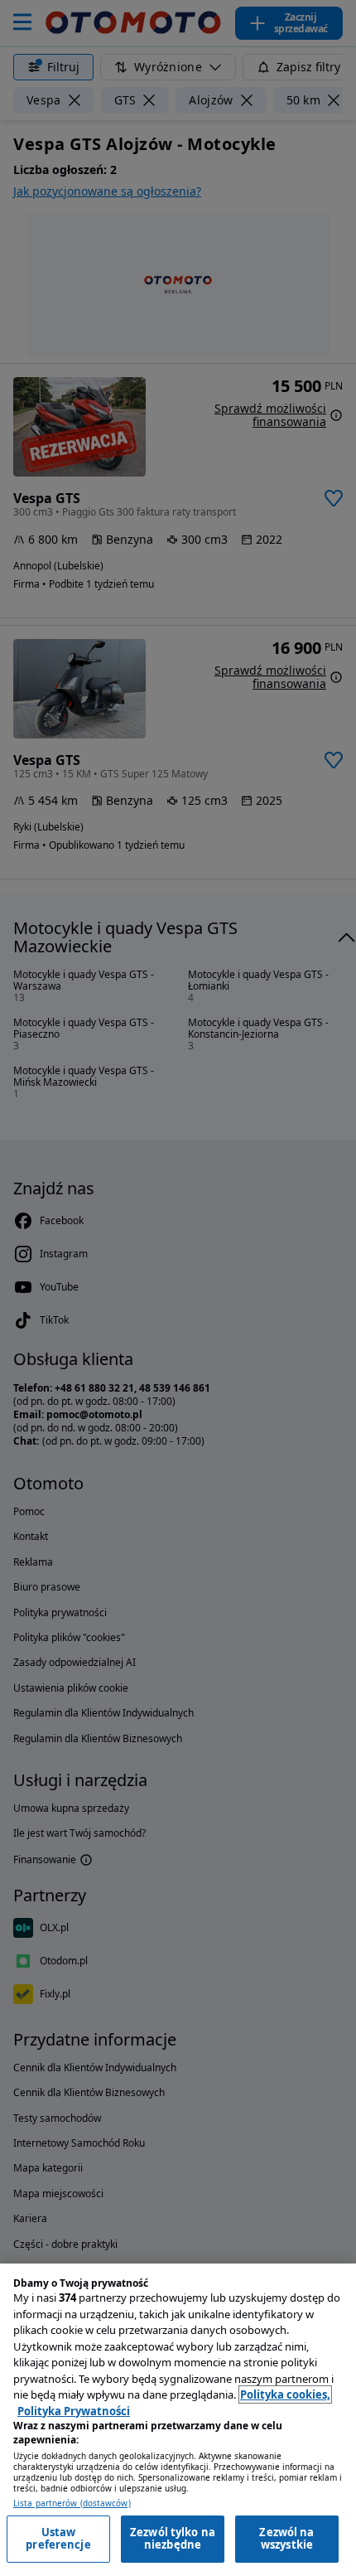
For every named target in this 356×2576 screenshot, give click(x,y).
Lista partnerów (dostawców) (72, 2503)
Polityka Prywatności (74, 2411)
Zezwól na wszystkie (286, 2539)
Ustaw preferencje (58, 2539)
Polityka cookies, (285, 2394)
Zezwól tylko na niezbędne (173, 2539)
